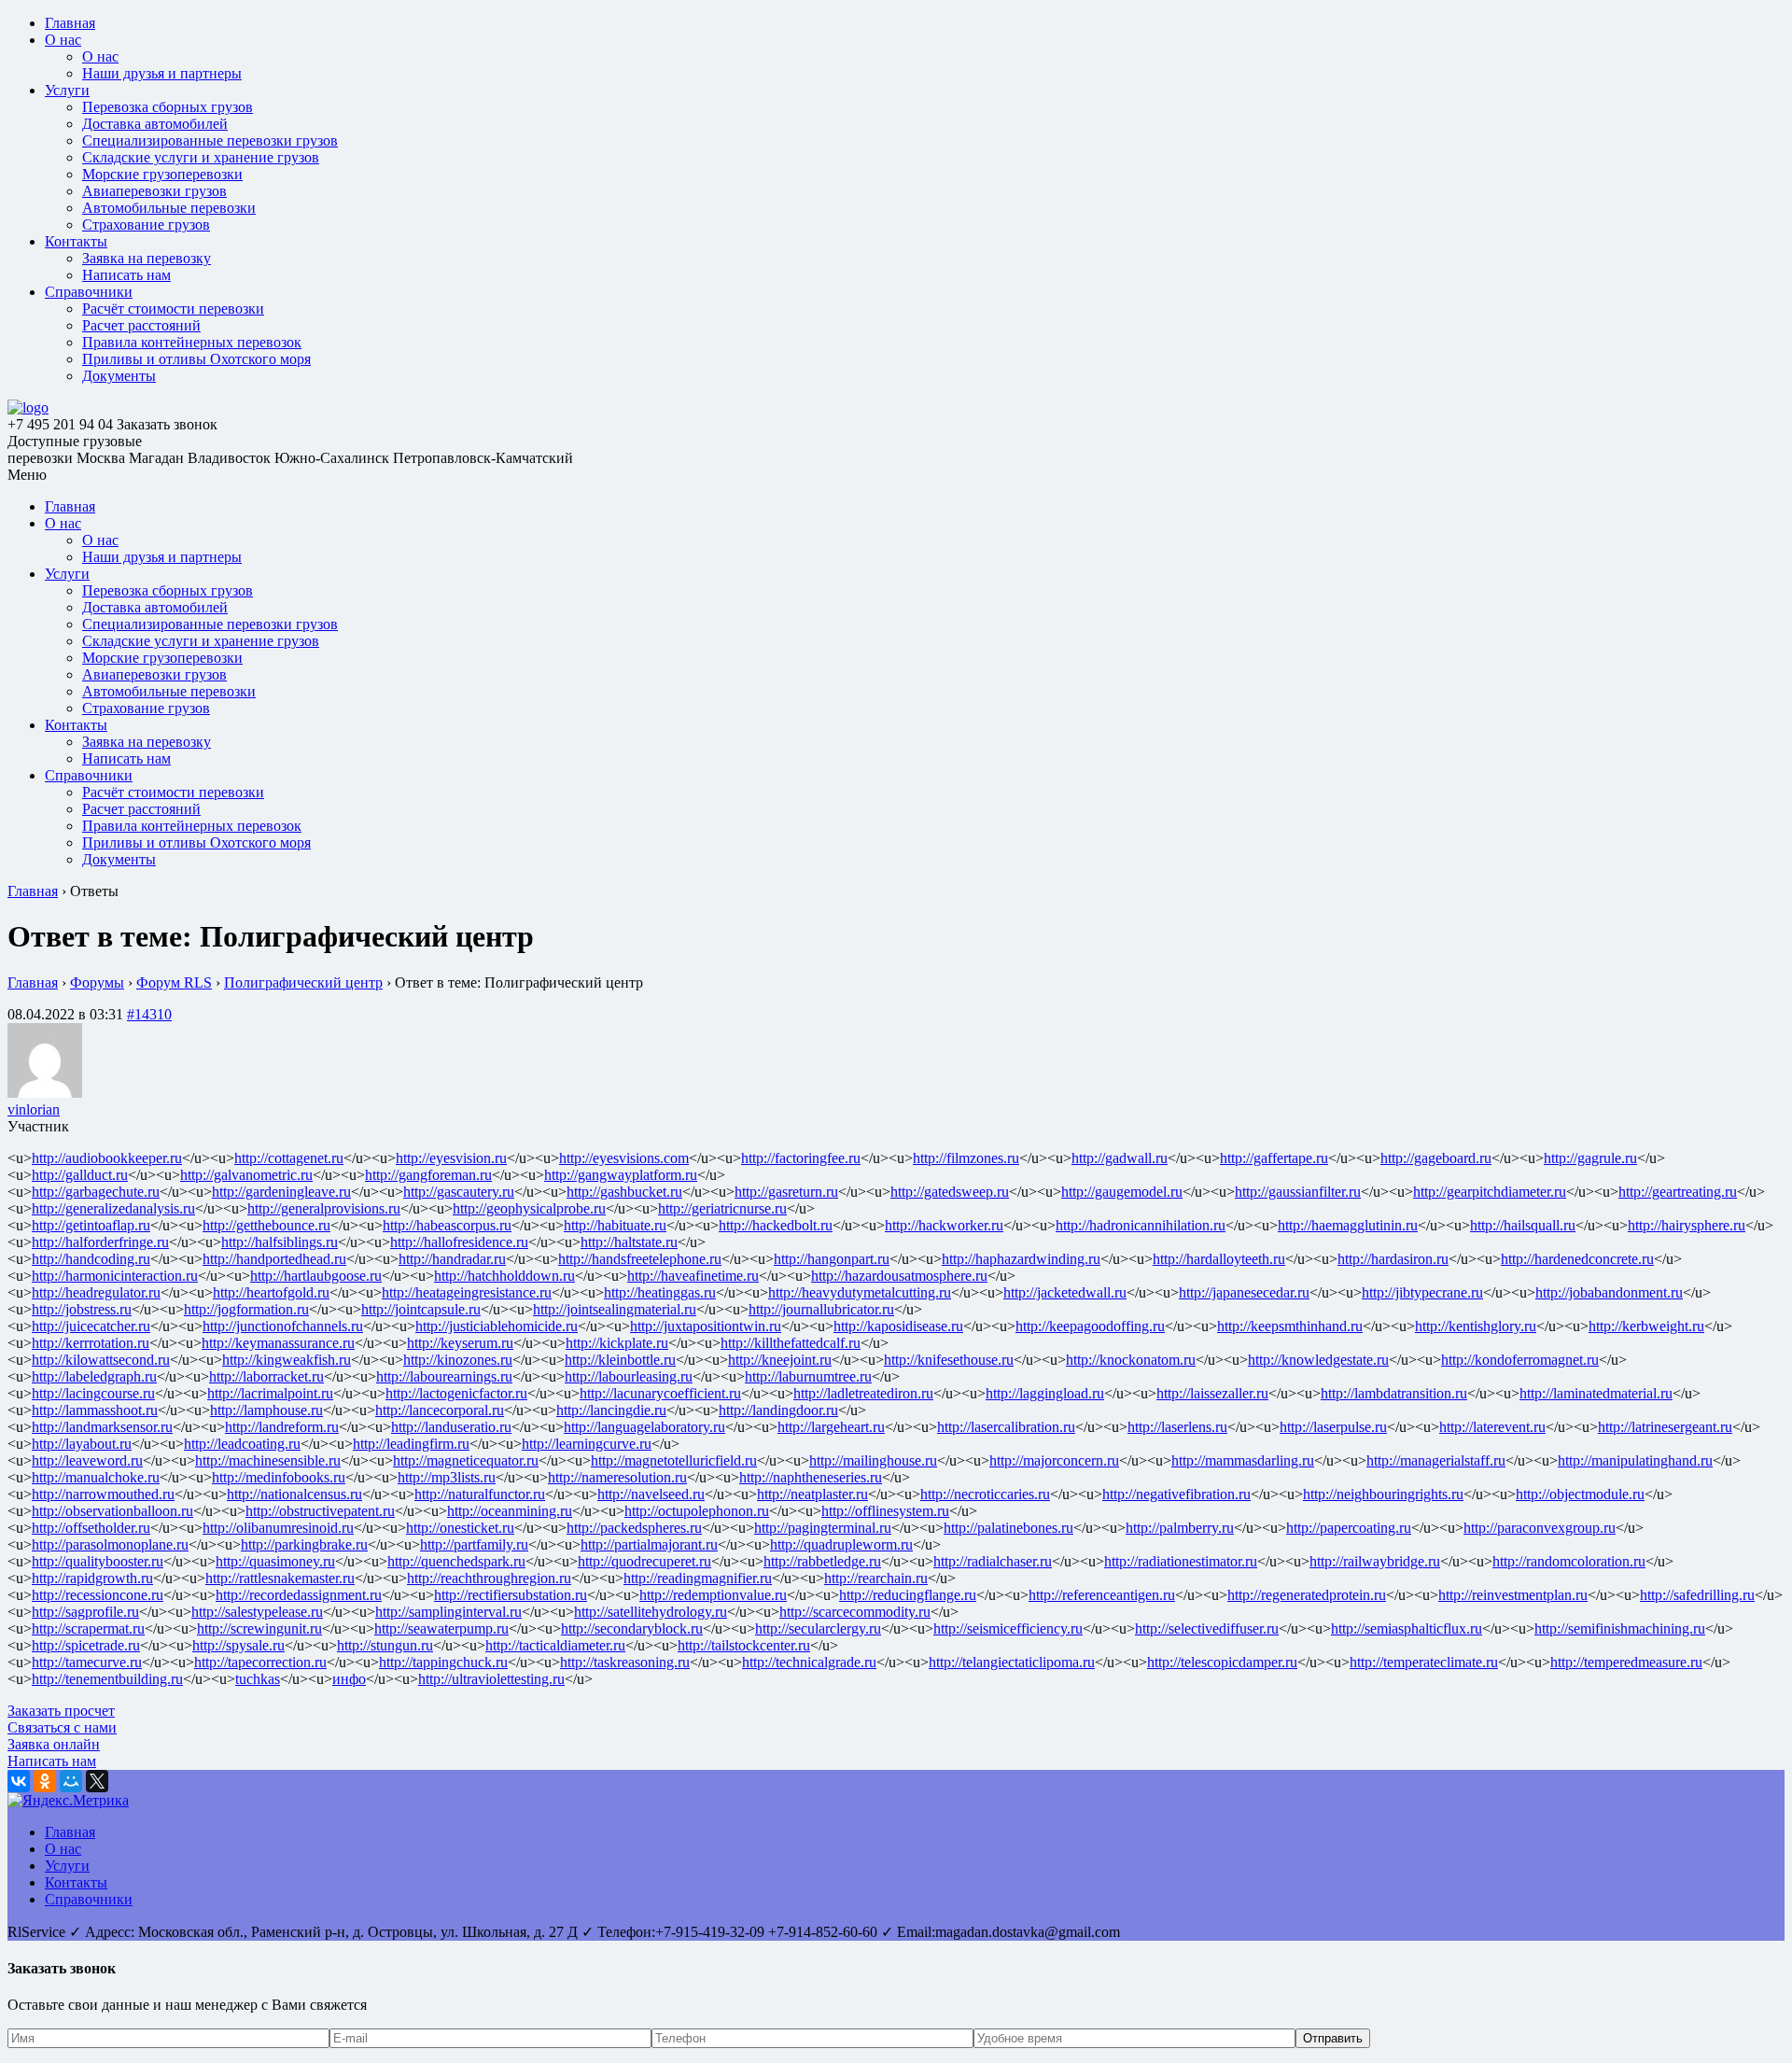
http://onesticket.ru (460, 1528)
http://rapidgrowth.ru (92, 1578)
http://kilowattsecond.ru (101, 1360)
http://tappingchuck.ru (443, 1662)
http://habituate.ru (615, 1225)
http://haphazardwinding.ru (1021, 1259)
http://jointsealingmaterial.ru (615, 1309)
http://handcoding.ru (91, 1259)
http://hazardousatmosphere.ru (899, 1276)
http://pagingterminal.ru (823, 1528)
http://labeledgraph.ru (94, 1376)
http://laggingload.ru (1045, 1393)
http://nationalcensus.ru (294, 1494)
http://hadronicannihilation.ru (1141, 1225)
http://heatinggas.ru (660, 1292)
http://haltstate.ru (629, 1242)
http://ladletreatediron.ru (863, 1393)
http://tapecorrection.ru (260, 1662)
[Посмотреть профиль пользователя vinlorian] (45, 1093)
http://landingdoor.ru (778, 1410)
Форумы (97, 982)
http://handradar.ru (452, 1259)
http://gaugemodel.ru (1122, 1192)
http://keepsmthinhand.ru (1290, 1326)
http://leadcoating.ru (242, 1444)
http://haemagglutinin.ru (1348, 1225)
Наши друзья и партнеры (162, 73)
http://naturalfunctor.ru (480, 1494)
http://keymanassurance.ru (278, 1343)
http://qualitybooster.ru (98, 1561)
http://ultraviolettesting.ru (491, 1679)
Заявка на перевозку (147, 258)
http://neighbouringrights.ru (1383, 1494)
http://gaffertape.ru (1274, 1158)
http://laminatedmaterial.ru (1596, 1393)
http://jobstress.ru (82, 1309)
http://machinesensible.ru (268, 1460)
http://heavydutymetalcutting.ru (860, 1292)
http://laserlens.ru (1177, 1427)
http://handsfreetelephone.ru (640, 1259)
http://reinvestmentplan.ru (1513, 1595)
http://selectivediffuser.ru (1207, 1628)
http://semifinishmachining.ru (1620, 1628)
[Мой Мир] (71, 1781)
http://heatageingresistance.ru (467, 1292)
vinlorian (34, 1109)
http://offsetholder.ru (91, 1528)
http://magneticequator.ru (466, 1460)
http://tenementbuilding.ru (107, 1679)
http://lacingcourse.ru (93, 1393)
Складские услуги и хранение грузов (201, 157)
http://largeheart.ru (831, 1427)
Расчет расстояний (141, 325)
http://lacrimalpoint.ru (270, 1393)
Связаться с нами (62, 1727)
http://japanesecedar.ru (1244, 1292)
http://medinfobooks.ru (279, 1477)
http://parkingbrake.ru (304, 1544)
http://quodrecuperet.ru (644, 1561)
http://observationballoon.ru (112, 1511)
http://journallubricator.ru (821, 1309)
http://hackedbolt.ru (776, 1225)
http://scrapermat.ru (88, 1628)
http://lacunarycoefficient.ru (660, 1393)
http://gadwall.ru (1120, 1158)
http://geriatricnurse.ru (722, 1208)
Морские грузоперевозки (162, 174)
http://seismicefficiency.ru (1008, 1628)
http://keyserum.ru (460, 1343)
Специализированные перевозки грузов (210, 140)
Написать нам (126, 275)
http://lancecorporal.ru (440, 1410)
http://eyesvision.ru (451, 1158)
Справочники (89, 292)
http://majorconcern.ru (1054, 1460)
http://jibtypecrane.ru (1422, 1292)
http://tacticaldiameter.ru (555, 1645)
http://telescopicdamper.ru (1222, 1662)
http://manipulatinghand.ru (1635, 1460)
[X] (97, 1781)
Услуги (67, 90)
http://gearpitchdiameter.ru (1490, 1192)
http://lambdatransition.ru (1394, 1393)
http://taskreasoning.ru (625, 1662)
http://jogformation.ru (246, 1309)
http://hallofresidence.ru (459, 1242)
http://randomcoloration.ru (1569, 1561)
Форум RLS (174, 982)
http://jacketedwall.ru (1065, 1292)
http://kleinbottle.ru (620, 1360)
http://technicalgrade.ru (809, 1662)
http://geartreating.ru (1678, 1192)
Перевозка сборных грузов (168, 107)
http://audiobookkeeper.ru (107, 1158)
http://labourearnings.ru (444, 1376)
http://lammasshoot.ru (95, 1410)
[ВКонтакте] (19, 1781)
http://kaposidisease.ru (898, 1326)
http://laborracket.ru (266, 1376)
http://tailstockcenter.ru (744, 1645)
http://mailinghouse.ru (873, 1460)
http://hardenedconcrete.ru (1577, 1259)
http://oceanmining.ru (510, 1511)
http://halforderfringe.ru (100, 1242)
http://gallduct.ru (80, 1175)
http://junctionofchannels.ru (283, 1326)
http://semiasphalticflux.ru (1407, 1628)
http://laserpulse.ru (1333, 1427)
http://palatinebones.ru (1008, 1528)
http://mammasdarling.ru (1243, 1460)
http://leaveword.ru (87, 1460)
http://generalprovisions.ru (324, 1208)
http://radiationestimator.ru (1181, 1561)
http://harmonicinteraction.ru (115, 1276)
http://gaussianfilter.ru (1298, 1192)
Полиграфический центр (303, 982)
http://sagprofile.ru (85, 1612)
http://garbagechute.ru (96, 1192)
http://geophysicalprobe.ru (529, 1208)
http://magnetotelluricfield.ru (674, 1460)
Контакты (76, 241)
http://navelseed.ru (651, 1494)
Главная (70, 23)
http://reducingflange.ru (908, 1595)
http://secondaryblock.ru (632, 1628)
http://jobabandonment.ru (1609, 1292)
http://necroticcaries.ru (985, 1494)
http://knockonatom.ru (1131, 1360)
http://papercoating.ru (1349, 1528)
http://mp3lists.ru (447, 1477)
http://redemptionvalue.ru (713, 1595)
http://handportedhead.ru (274, 1259)
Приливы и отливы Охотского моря (196, 359)
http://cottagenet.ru (289, 1158)
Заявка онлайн (54, 1744)
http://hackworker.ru (944, 1225)
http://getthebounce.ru (266, 1225)
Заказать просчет (61, 1711)
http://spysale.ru (238, 1645)
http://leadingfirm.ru (411, 1444)
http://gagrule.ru (1590, 1158)
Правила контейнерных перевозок (192, 342)
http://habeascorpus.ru (447, 1225)
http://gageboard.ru (1436, 1158)
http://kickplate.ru (617, 1343)
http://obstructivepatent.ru (320, 1511)
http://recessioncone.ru (98, 1595)
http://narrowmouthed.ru (103, 1494)
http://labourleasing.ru (629, 1376)
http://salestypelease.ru (257, 1612)
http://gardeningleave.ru (281, 1192)
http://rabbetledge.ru (822, 1561)
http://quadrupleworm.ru (841, 1544)
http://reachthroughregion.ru (489, 1578)
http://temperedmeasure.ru (1626, 1662)
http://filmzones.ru (966, 1158)
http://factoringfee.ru (801, 1158)
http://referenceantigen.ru (1102, 1595)
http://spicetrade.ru (86, 1645)
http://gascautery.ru (459, 1192)
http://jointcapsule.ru (421, 1309)
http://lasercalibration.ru (1006, 1427)
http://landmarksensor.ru (102, 1427)
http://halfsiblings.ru (280, 1242)
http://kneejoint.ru (780, 1360)
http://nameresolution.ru (617, 1477)
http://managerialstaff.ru (1436, 1460)
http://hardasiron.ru (1393, 1259)
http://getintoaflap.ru (91, 1225)
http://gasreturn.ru (786, 1192)
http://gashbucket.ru (624, 1192)
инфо (349, 1679)
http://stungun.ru (385, 1645)
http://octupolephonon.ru (697, 1511)
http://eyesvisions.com (624, 1158)
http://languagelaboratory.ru (644, 1427)
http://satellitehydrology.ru (651, 1612)
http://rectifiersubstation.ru (511, 1595)
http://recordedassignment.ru (299, 1595)
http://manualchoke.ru (96, 1477)
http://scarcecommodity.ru (855, 1612)
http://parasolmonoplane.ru (110, 1544)
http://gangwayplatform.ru (621, 1175)
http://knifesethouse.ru (949, 1360)
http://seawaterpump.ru (441, 1628)
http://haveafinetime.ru (693, 1276)
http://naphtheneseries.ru (811, 1477)
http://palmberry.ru (1180, 1528)
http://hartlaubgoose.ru (316, 1276)
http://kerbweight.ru (1646, 1326)
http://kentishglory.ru (1476, 1326)
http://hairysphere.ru (1687, 1225)
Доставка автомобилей (155, 124)
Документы (119, 376)
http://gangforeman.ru (428, 1175)
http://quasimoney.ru (275, 1561)
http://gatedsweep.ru (950, 1192)
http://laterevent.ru (1492, 1427)
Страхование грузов (146, 225)
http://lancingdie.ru (611, 1410)
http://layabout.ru (82, 1444)
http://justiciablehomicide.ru (497, 1326)
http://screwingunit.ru (259, 1628)
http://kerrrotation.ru (91, 1343)
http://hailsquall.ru (1523, 1225)
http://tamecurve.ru (87, 1662)
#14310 (149, 1014)
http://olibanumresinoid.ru (278, 1528)
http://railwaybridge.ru (1375, 1561)
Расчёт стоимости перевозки (173, 309)
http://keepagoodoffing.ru (1090, 1326)
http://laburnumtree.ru (808, 1376)
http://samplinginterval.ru (448, 1612)
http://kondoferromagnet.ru (1520, 1360)
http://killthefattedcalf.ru (791, 1343)
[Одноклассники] (45, 1781)
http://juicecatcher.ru (91, 1326)
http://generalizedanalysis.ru (113, 1208)
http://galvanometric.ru (246, 1175)
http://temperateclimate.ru (1424, 1662)
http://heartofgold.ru (271, 1292)
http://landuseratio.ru (451, 1427)
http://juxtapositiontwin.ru (706, 1326)
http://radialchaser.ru (993, 1561)
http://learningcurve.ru (587, 1444)
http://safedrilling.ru (1697, 1595)
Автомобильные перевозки (169, 208)
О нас (63, 40)
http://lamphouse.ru (266, 1410)
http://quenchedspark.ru (456, 1561)
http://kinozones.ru (458, 1360)
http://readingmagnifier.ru (698, 1578)
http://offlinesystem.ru (885, 1511)
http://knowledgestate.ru (1318, 1360)
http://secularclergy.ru (818, 1628)
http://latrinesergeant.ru (1665, 1427)
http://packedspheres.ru (634, 1528)
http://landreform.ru (282, 1427)
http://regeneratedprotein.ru (1307, 1595)
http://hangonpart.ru (832, 1259)
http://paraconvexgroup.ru (1540, 1528)
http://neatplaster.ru (812, 1494)
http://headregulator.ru (96, 1292)
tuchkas (258, 1679)
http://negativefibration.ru (1176, 1494)
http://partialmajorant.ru (649, 1544)
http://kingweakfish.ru (287, 1360)
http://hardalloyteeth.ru (1219, 1259)
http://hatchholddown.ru (504, 1276)
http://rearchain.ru (876, 1578)
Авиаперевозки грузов (154, 191)
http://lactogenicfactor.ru (456, 1393)
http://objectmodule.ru (1580, 1494)
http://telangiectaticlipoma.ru (1012, 1662)
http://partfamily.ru (474, 1544)
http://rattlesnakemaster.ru (280, 1578)
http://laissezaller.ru (1212, 1393)
